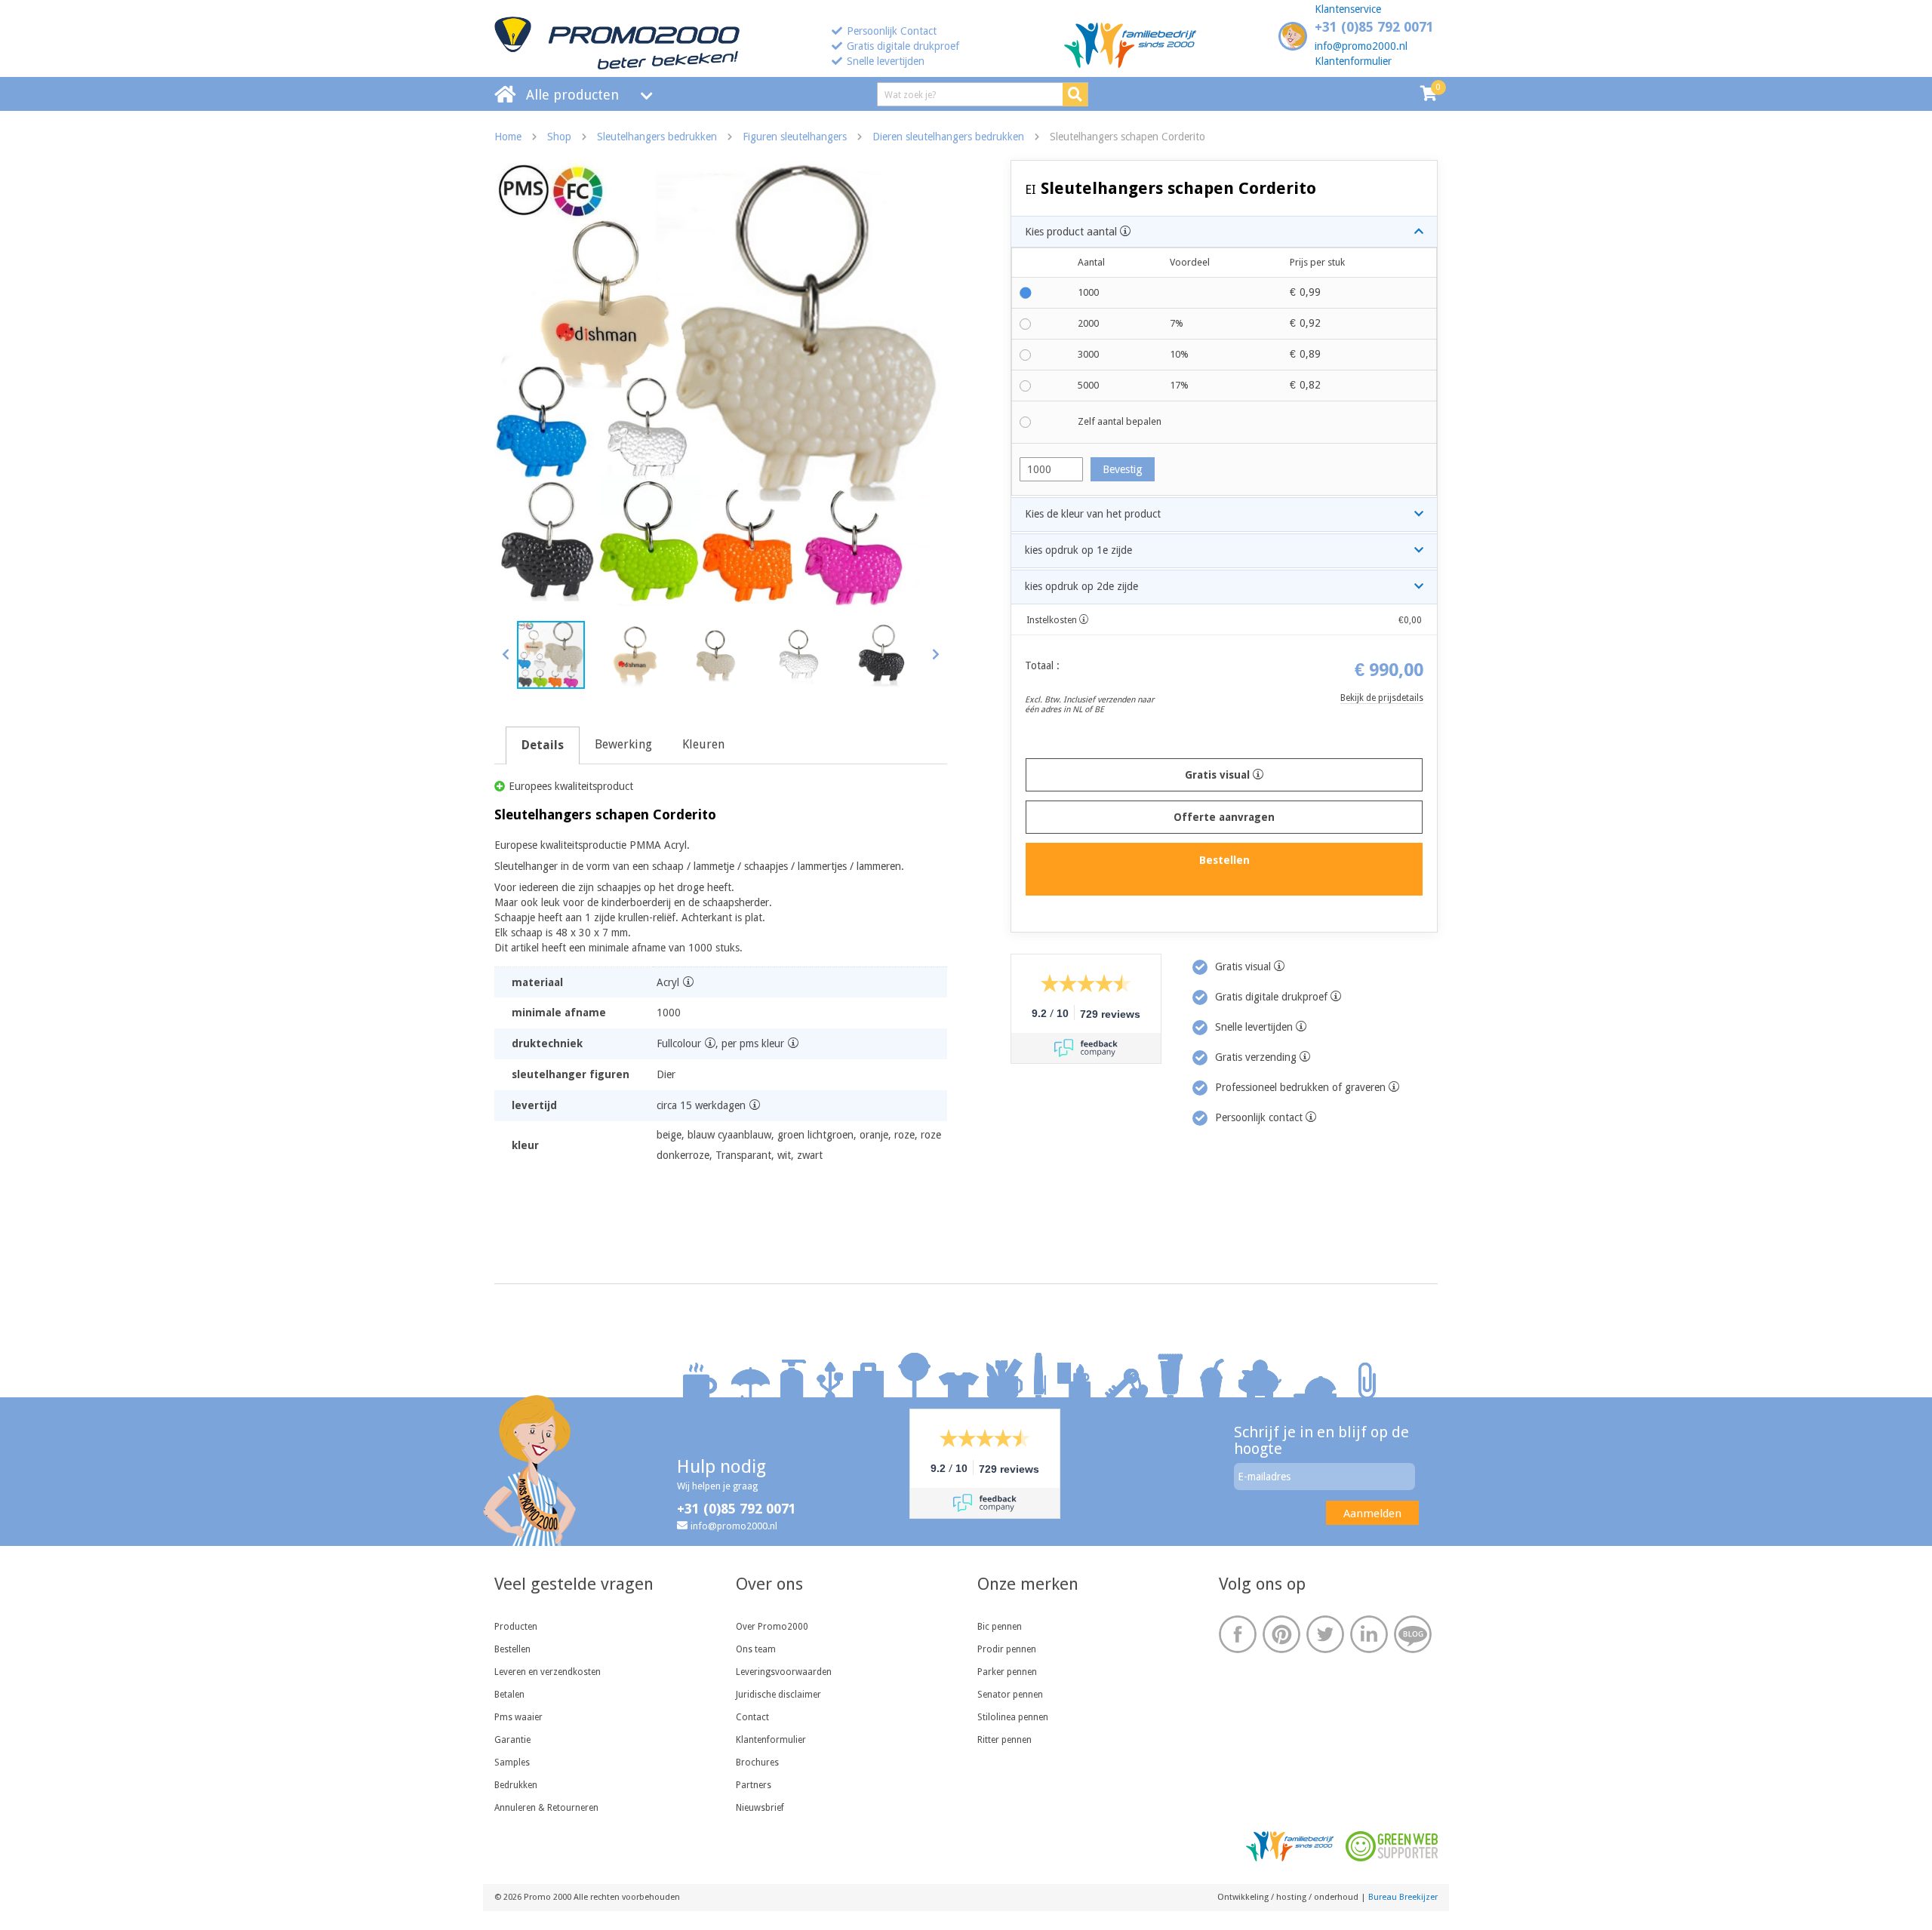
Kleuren (703, 744)
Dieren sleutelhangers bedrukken (948, 137)
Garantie (512, 1740)
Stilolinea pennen (1013, 1717)
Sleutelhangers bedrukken (657, 137)
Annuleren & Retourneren (546, 1808)
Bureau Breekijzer (1403, 1897)
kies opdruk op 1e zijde (1078, 550)
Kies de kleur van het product (1093, 514)
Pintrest (1281, 1634)
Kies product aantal (1072, 232)
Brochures (757, 1763)
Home (508, 137)
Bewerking (623, 744)
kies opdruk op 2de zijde (1081, 586)
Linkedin (1369, 1634)
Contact (752, 1717)
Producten (516, 1627)
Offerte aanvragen (1224, 817)
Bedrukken (516, 1785)
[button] (506, 654)
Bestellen (512, 1649)
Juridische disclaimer (778, 1695)
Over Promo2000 (772, 1627)
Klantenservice (1348, 9)
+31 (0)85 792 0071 (1374, 27)
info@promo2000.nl (1361, 46)
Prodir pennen (1007, 1649)
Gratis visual (1219, 775)
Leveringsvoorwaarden (784, 1672)
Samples (512, 1763)
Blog (1413, 1634)
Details (543, 745)
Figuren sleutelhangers (795, 137)
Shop (559, 137)
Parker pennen (1007, 1672)
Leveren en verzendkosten (548, 1672)
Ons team (756, 1649)
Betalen (509, 1695)
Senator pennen (1010, 1695)
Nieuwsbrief (760, 1808)
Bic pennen (1000, 1627)
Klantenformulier (1353, 61)
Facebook (1238, 1634)
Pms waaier (518, 1717)
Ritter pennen (1004, 1740)
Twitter (1325, 1634)
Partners (754, 1785)
